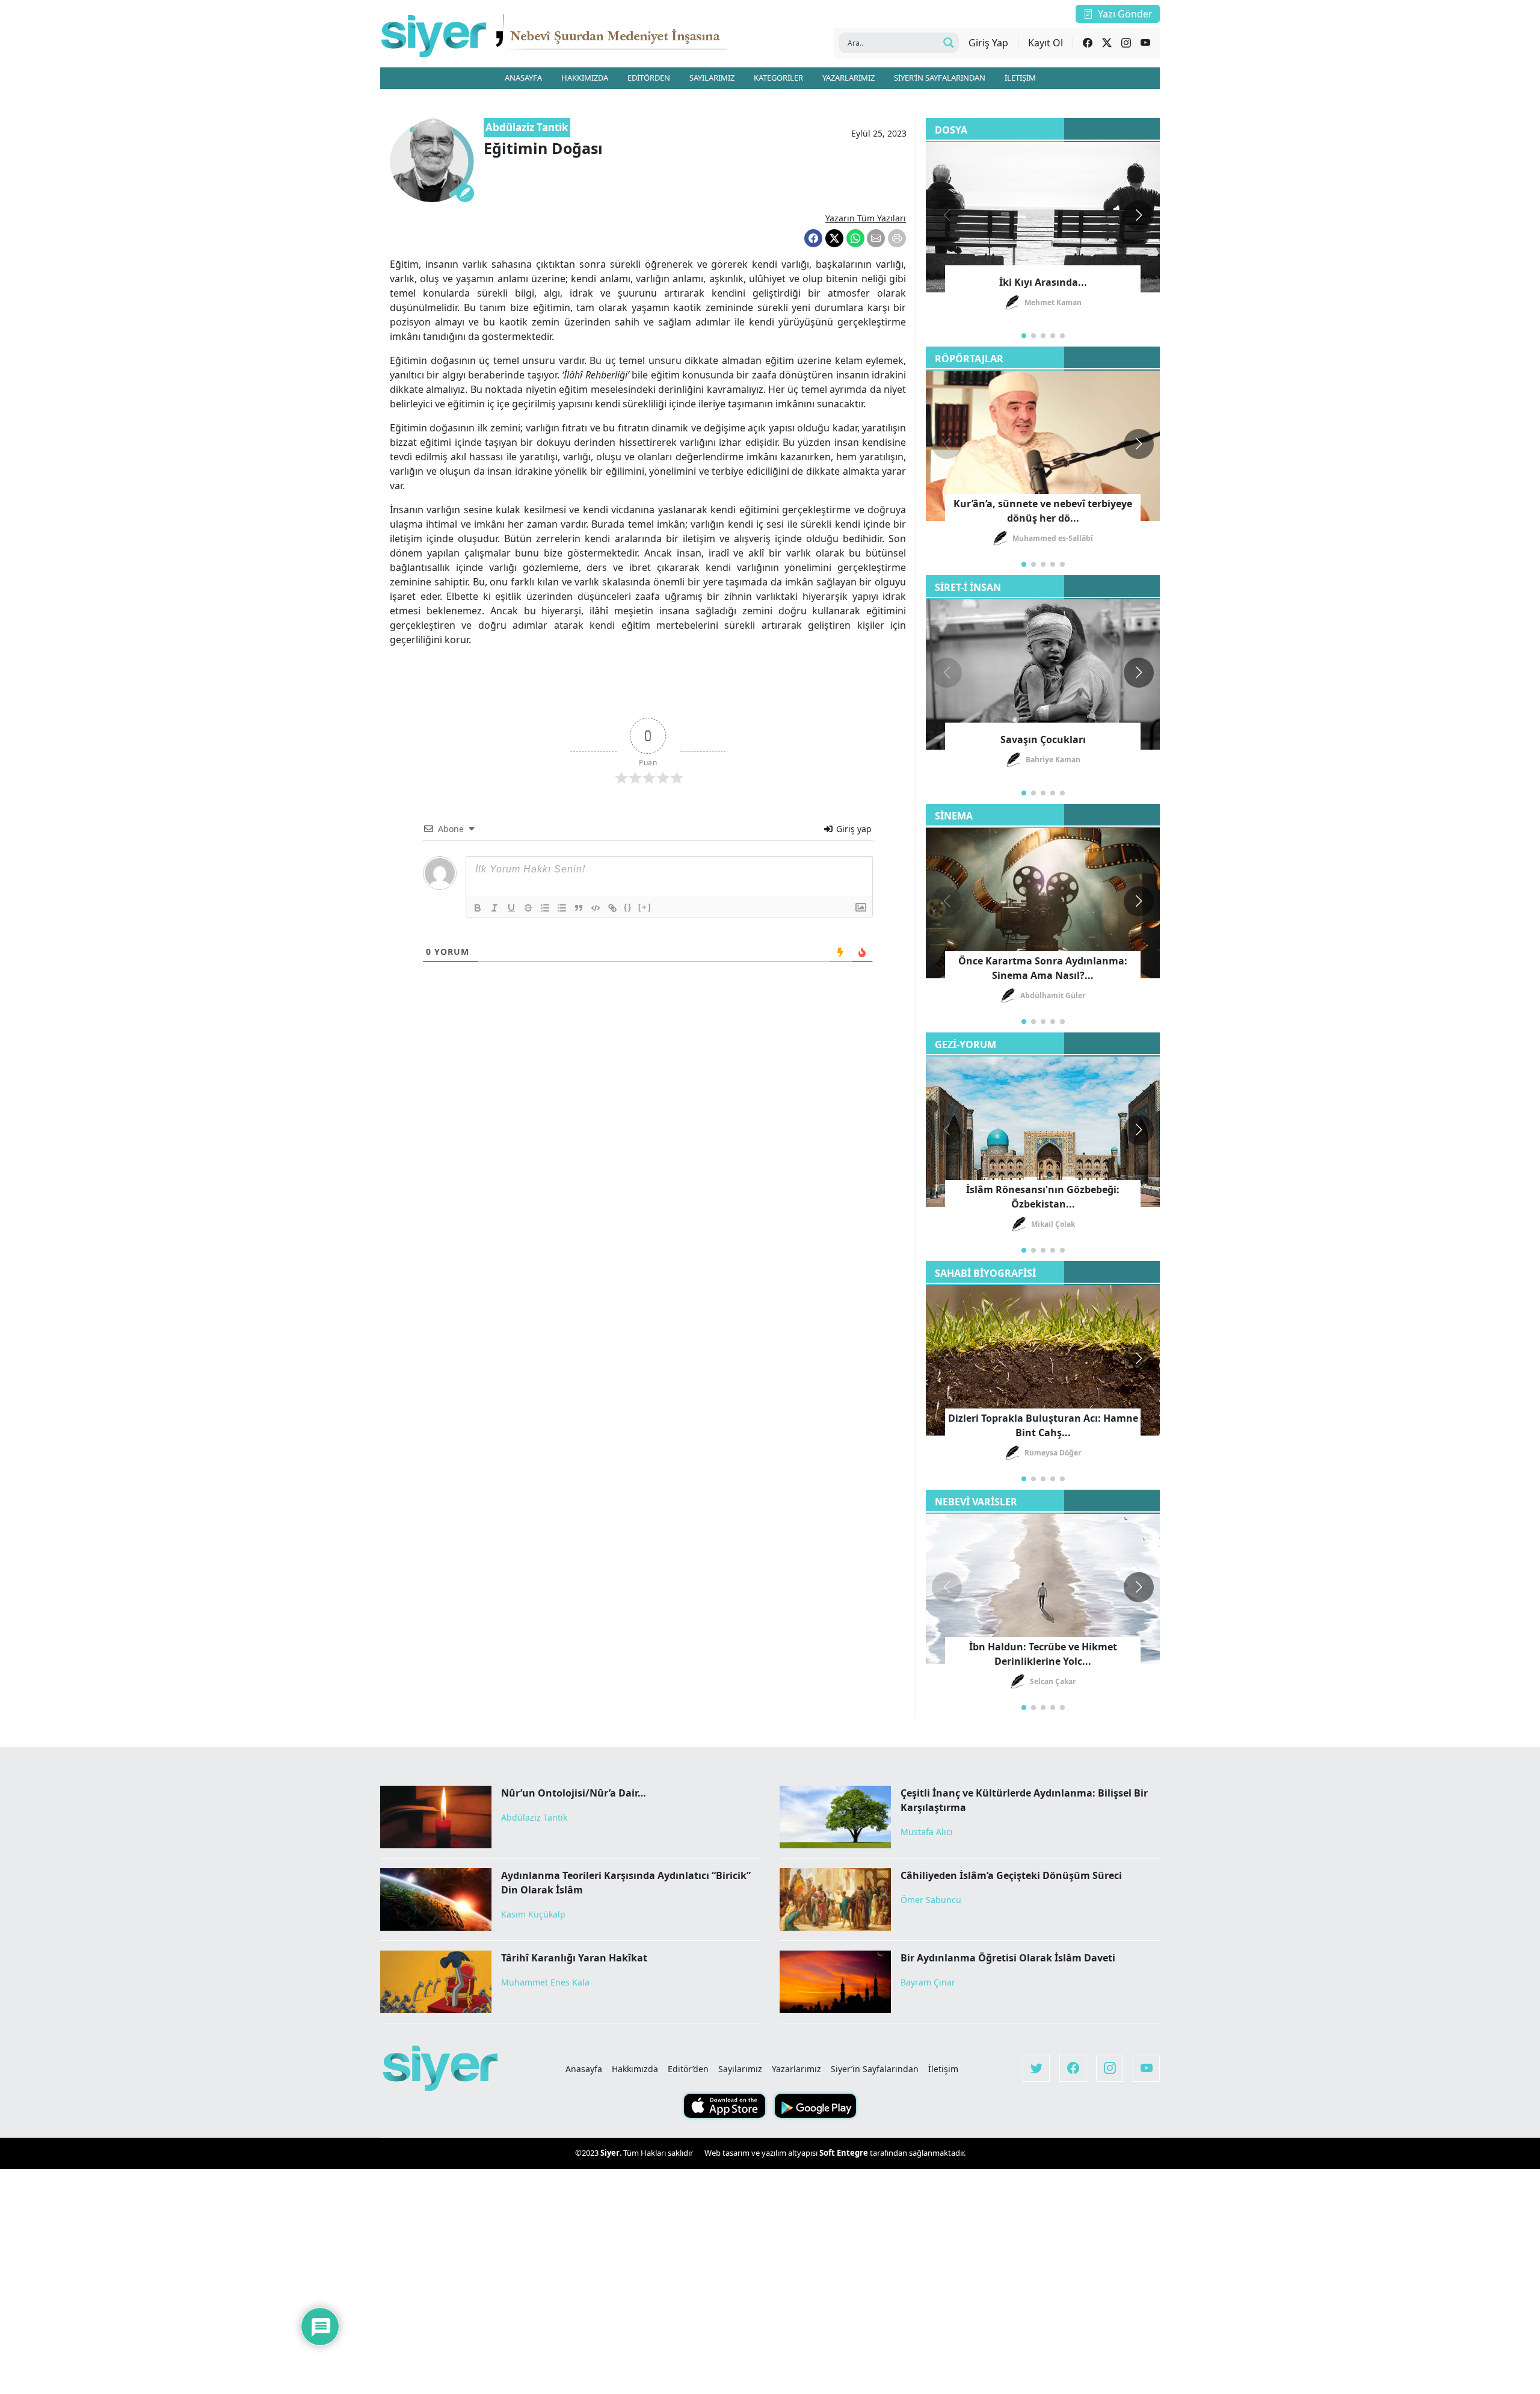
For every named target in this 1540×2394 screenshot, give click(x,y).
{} (628, 907)
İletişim (943, 2069)
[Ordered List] (545, 908)
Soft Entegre (845, 2153)
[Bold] (478, 908)
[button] (1139, 215)
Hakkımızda (635, 2069)
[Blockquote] (579, 908)
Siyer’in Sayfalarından (875, 2069)
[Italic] (494, 908)
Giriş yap (853, 829)
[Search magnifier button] (949, 43)
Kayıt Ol (1046, 43)
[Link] (612, 908)
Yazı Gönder (1125, 14)
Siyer (610, 2153)
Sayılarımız (740, 2069)
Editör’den (688, 2069)
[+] (645, 907)
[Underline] (511, 908)
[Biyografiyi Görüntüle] (465, 193)
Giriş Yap (988, 43)
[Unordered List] (562, 908)
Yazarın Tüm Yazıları (866, 218)
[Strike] (528, 908)
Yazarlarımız (796, 2069)
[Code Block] (596, 908)
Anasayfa (584, 2069)
